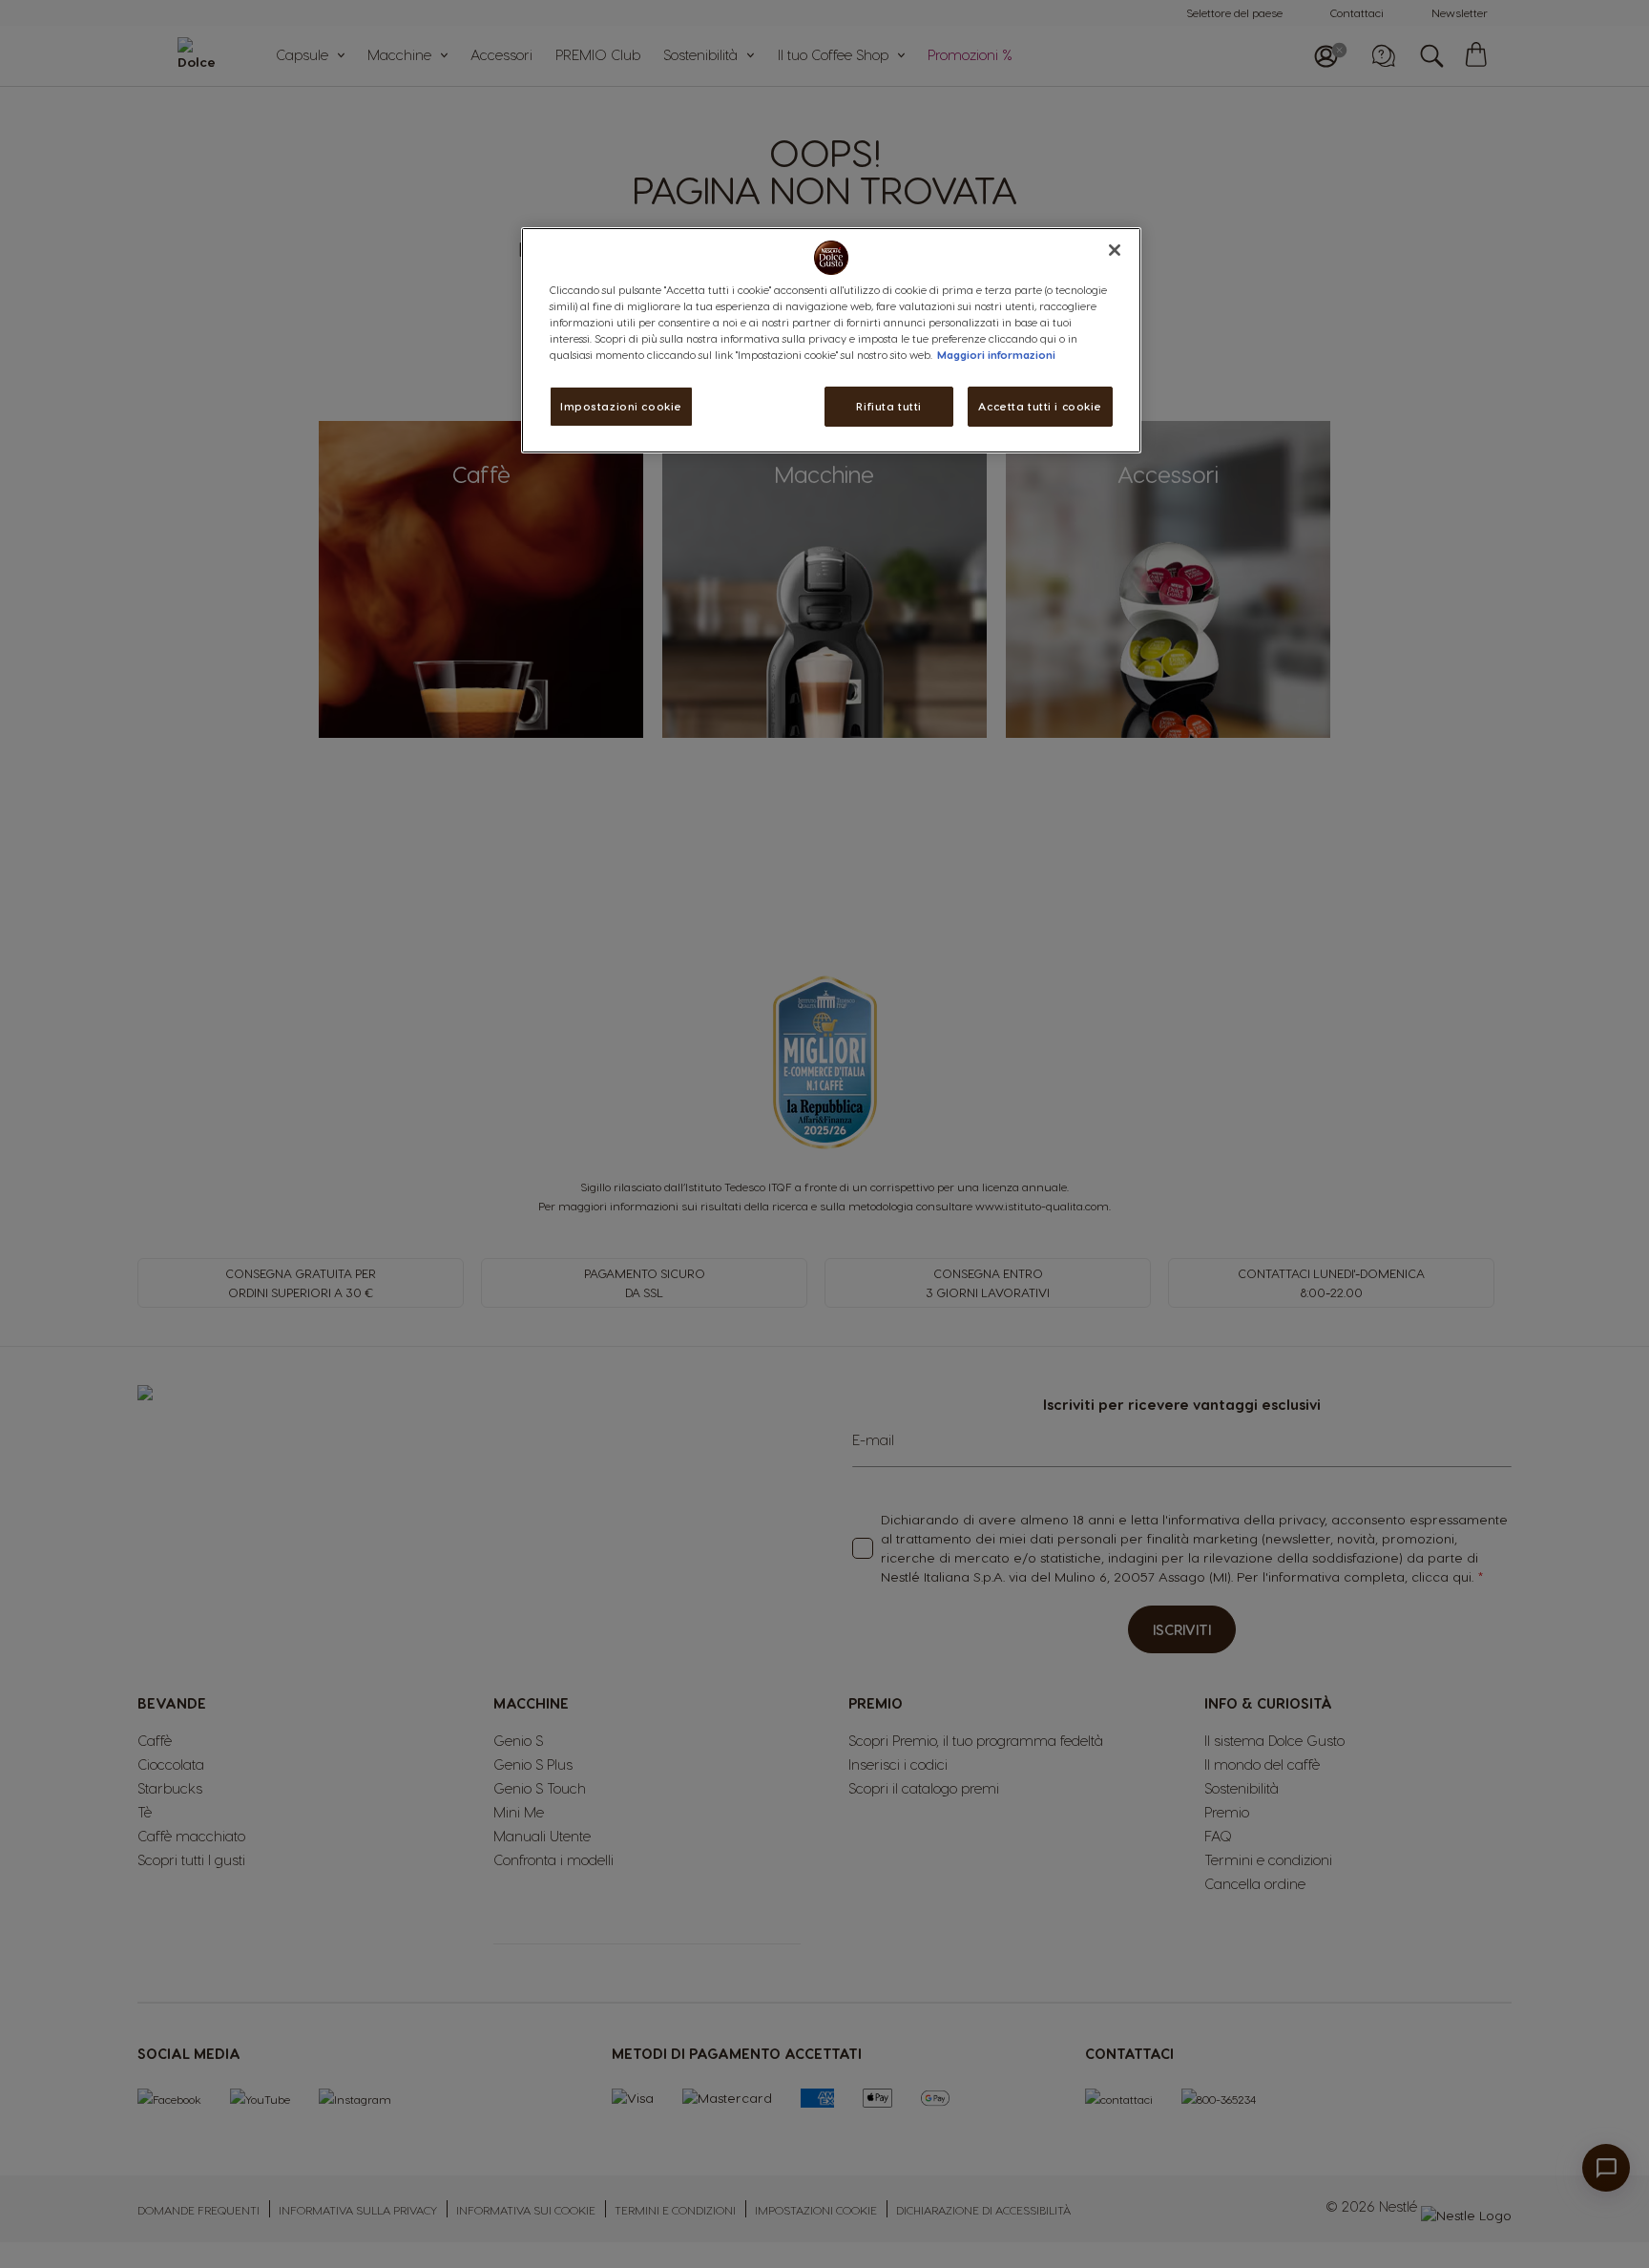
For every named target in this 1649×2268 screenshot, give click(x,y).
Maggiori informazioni (996, 355)
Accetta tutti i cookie (1040, 406)
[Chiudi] (1115, 250)
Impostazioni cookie (621, 406)
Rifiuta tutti (888, 406)
